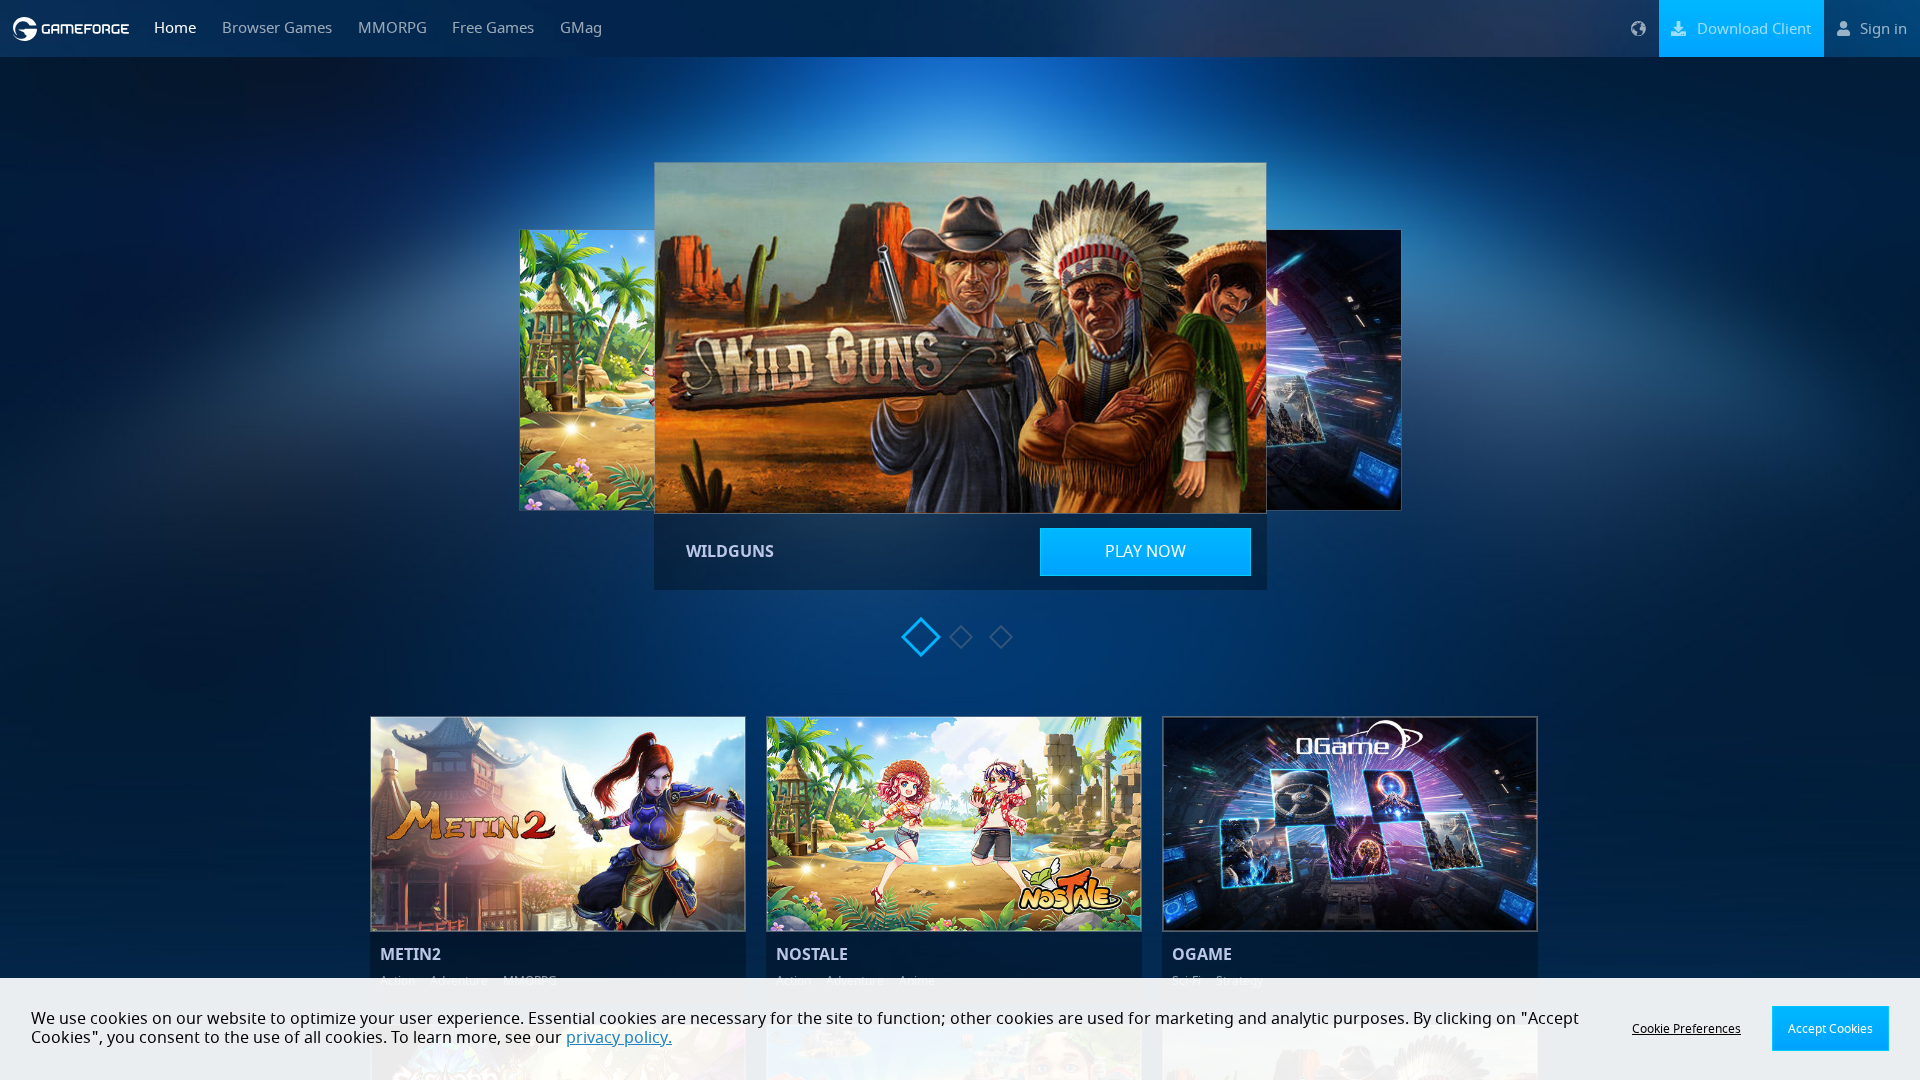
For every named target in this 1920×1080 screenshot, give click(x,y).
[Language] (1638, 28)
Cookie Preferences (1686, 1029)
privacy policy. (619, 1038)
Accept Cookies (1830, 1029)
